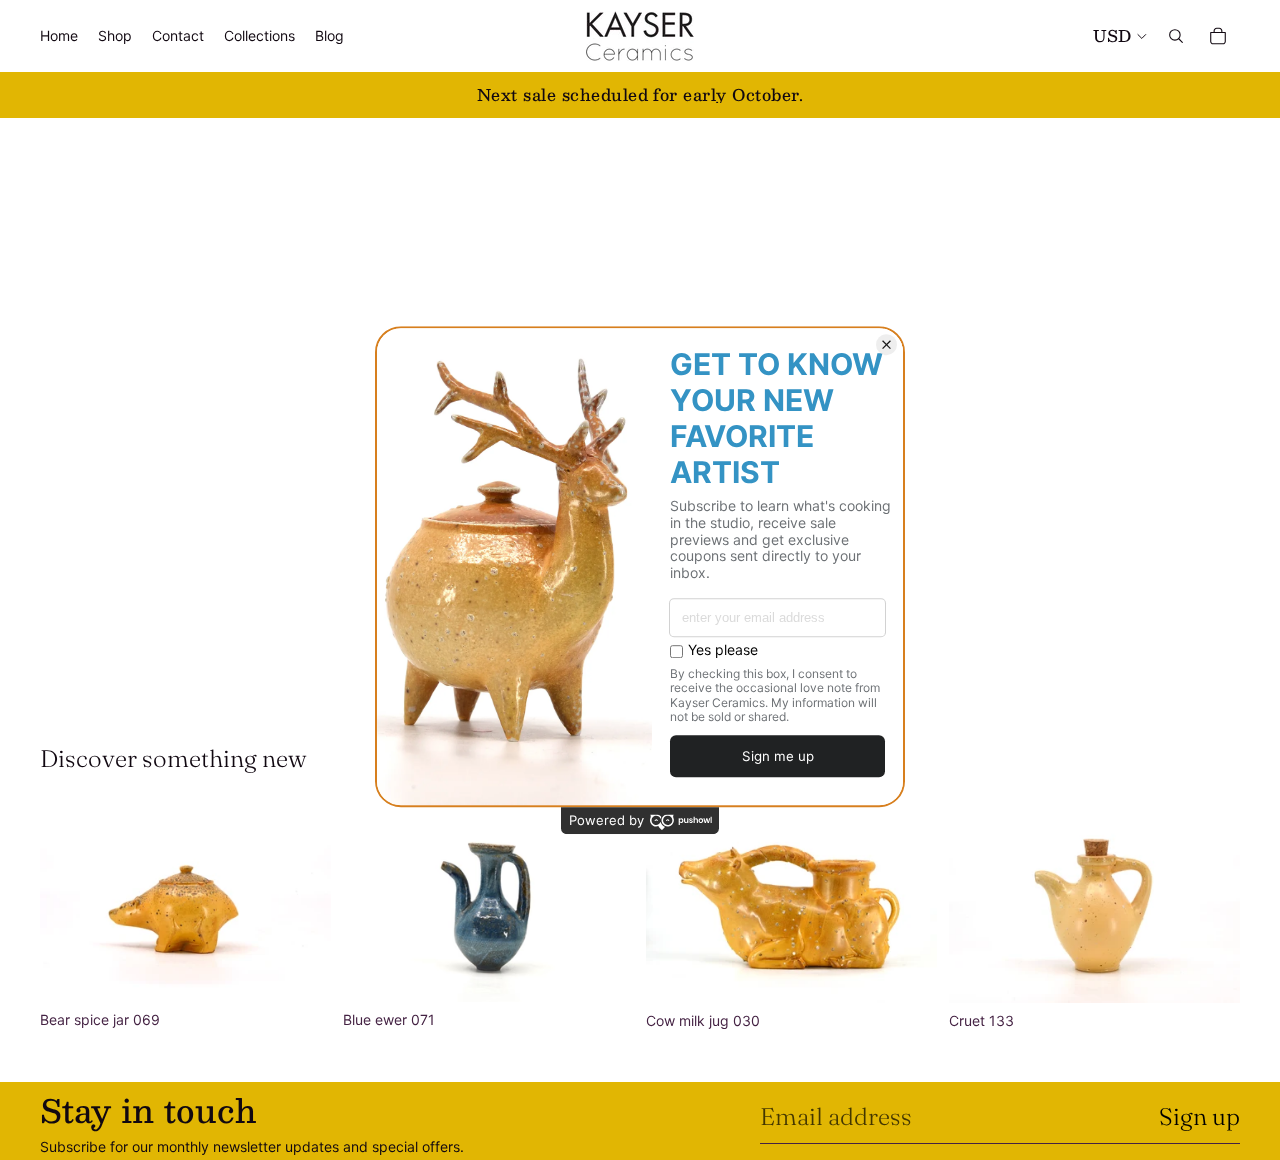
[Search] (1176, 36)
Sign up (1199, 1116)
